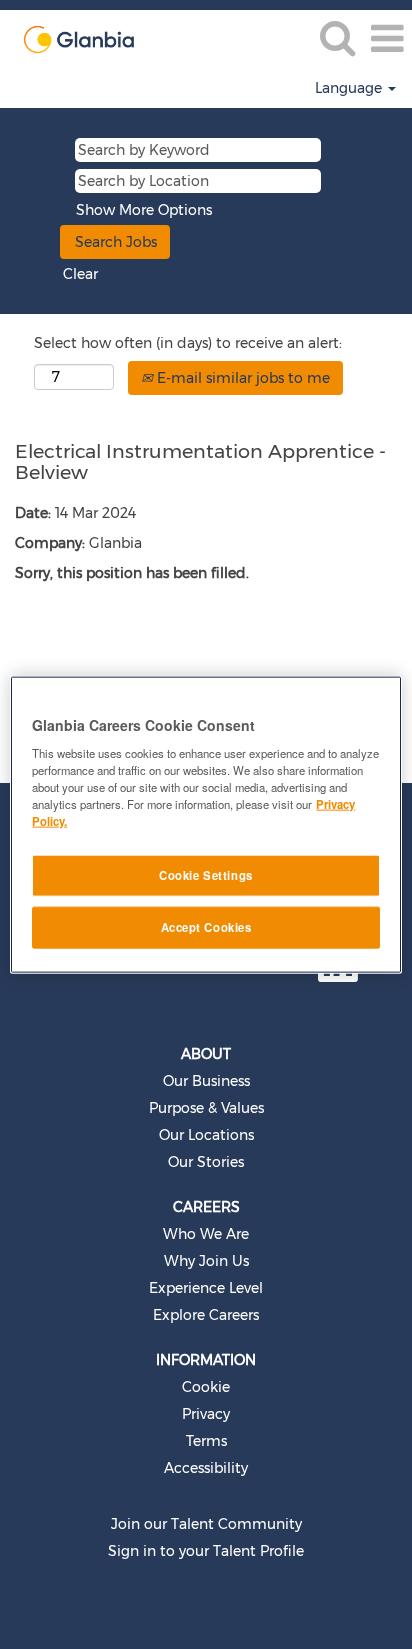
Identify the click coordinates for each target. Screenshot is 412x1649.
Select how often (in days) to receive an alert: (188, 343)
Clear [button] (80, 274)
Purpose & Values (206, 1108)
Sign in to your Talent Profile (206, 1551)
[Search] (337, 37)
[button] (387, 38)
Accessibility (206, 1468)
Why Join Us (206, 1261)
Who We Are (206, 1234)
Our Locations (206, 1135)
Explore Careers (206, 1315)
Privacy (206, 1414)
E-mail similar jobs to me (241, 378)
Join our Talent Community (206, 1524)
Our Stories (206, 1162)
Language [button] (350, 88)
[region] (205, 824)
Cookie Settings (206, 875)
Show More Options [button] (144, 210)
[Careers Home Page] (67, 38)
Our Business (206, 1081)
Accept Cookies (206, 927)
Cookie (206, 1387)
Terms (206, 1441)
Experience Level (206, 1288)
